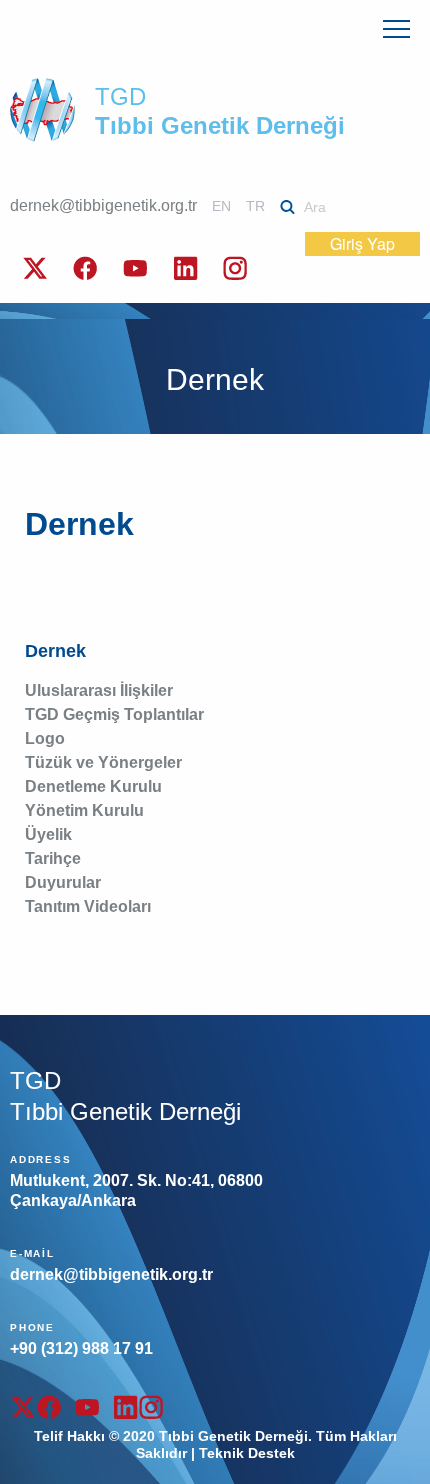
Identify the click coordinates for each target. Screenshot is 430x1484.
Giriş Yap (362, 243)
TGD (220, 111)
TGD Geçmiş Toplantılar (114, 714)
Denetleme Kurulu (93, 786)
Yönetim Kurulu (84, 810)
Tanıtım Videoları (88, 906)
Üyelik (48, 834)
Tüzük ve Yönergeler (103, 762)
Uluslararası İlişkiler (99, 690)
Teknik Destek (247, 1453)
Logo (45, 738)
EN (221, 206)
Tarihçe (53, 858)
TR (255, 206)
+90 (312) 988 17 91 (81, 1348)
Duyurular (63, 882)
